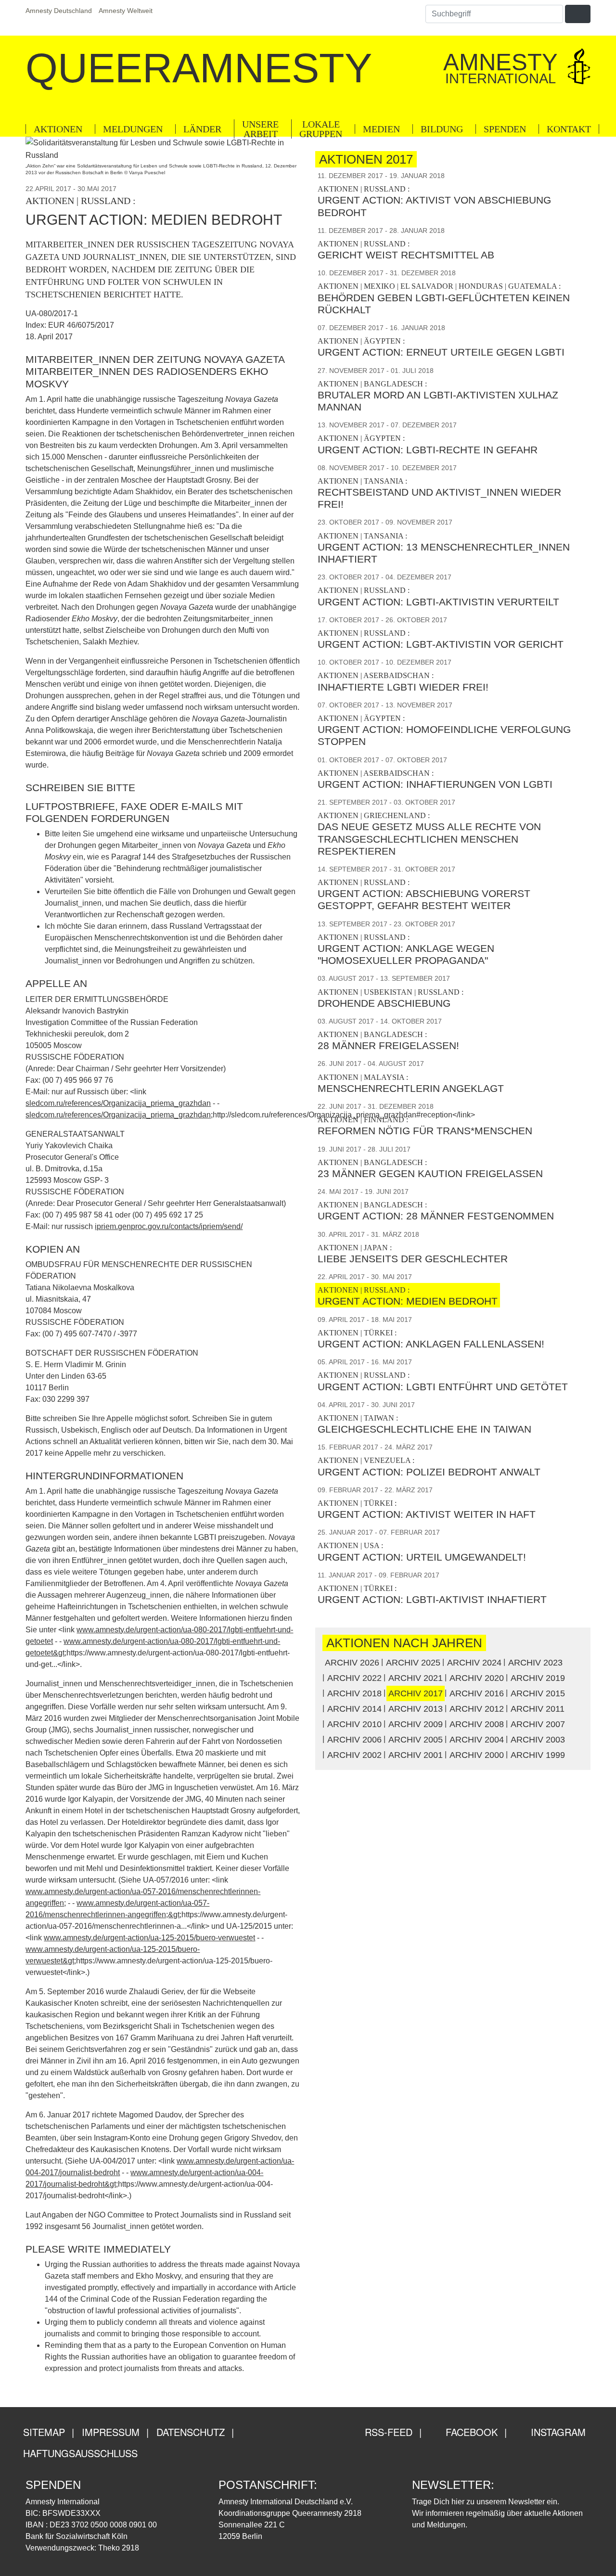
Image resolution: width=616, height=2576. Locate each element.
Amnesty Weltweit (126, 11)
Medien (381, 129)
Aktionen (58, 129)
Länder (202, 129)
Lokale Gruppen (321, 129)
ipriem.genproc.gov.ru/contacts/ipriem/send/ (169, 1226)
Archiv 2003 (538, 1740)
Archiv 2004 (477, 1740)
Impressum (111, 2432)
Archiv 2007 (538, 1724)
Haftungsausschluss (80, 2453)
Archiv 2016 (477, 1693)
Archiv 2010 (354, 1724)
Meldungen (133, 129)
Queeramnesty (199, 68)
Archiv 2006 (354, 1740)
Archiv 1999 (538, 1755)
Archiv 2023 (535, 1663)
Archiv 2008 (477, 1724)
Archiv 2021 (416, 1678)
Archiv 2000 (477, 1755)
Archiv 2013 (416, 1709)
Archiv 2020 (477, 1678)
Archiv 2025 (413, 1663)
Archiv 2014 (354, 1709)
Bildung (442, 129)
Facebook (470, 2432)
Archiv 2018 (354, 1693)
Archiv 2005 (416, 1740)
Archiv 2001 (416, 1755)
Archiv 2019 (538, 1678)
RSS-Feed (387, 2432)
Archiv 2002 (354, 1755)
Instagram (557, 2432)
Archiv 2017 (416, 1693)
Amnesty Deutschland (59, 11)
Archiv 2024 (474, 1663)
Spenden (505, 129)
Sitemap (44, 2432)
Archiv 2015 (538, 1693)
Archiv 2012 (477, 1709)
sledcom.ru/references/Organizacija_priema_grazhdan (118, 1103)
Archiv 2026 (352, 1663)
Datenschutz (191, 2432)
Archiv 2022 (354, 1678)
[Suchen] (577, 14)
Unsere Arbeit (260, 129)
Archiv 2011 (538, 1709)
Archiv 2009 (416, 1724)
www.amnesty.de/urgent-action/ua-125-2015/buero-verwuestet (149, 1938)
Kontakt (569, 129)
